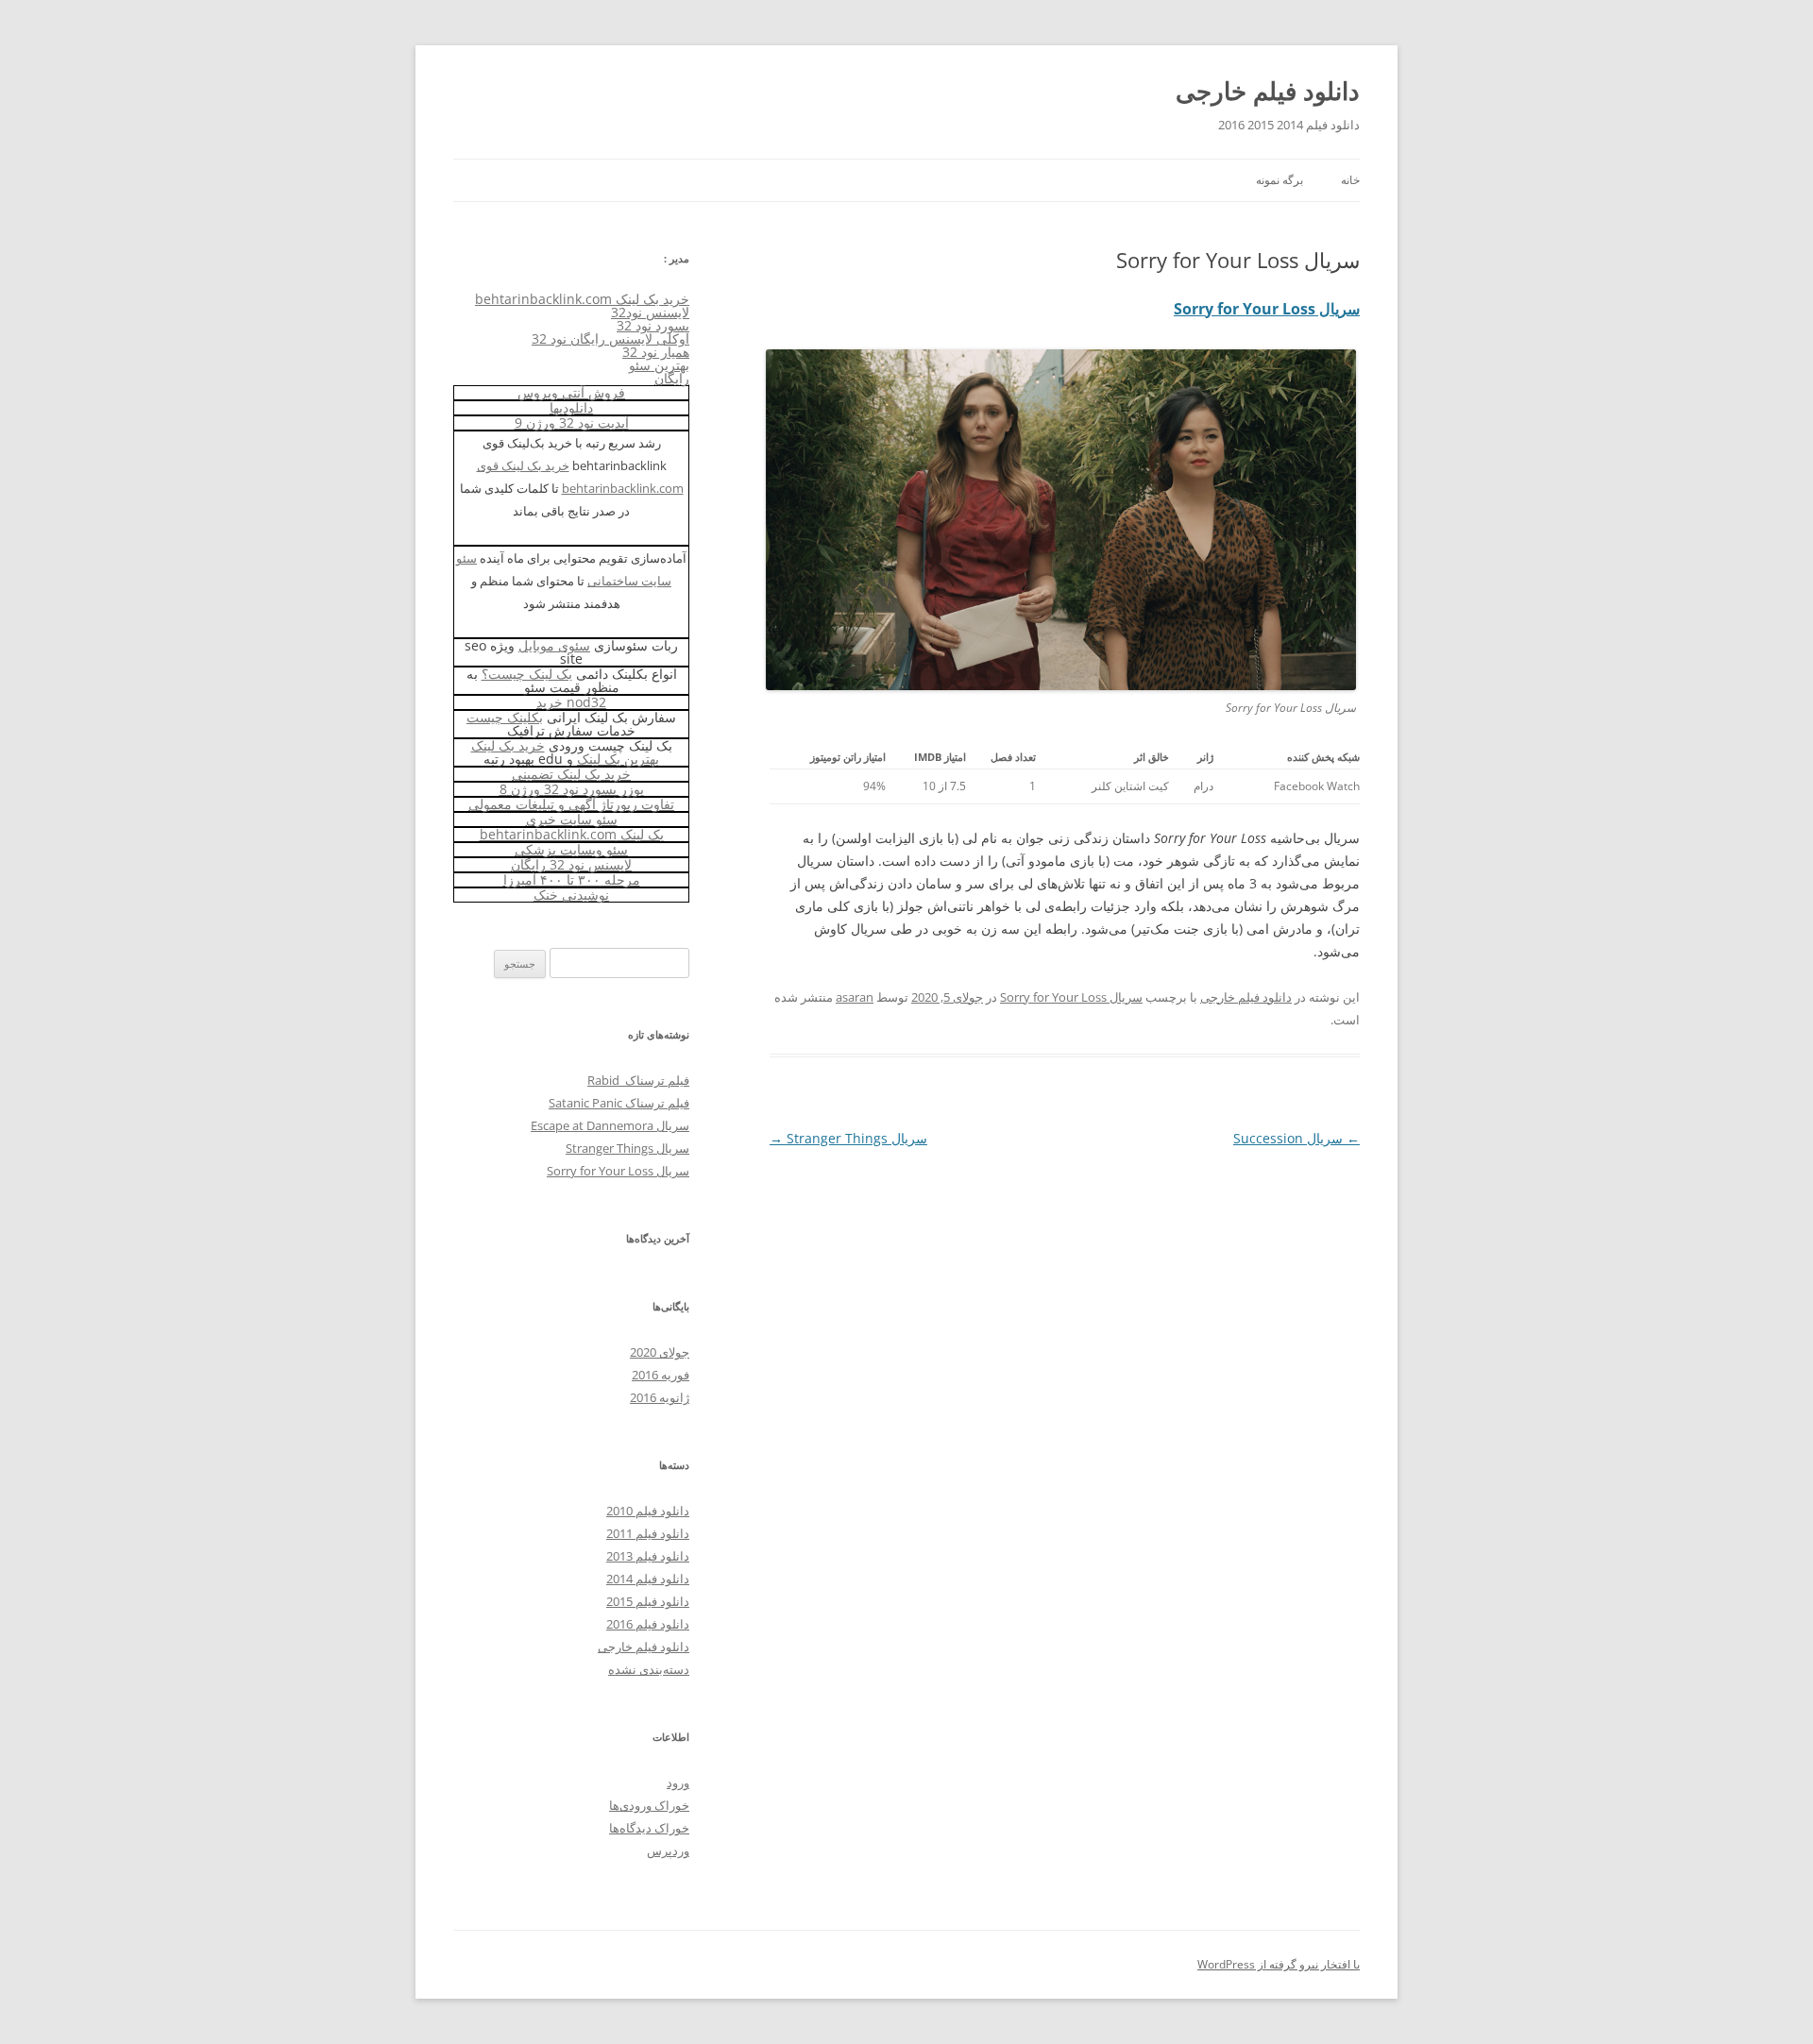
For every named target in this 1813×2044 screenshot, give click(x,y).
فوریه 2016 (661, 1375)
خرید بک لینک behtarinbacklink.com (582, 299)
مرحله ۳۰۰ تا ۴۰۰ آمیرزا (572, 879)
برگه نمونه (1279, 180)
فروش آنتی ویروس (571, 392)
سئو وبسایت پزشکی (571, 849)
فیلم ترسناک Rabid (638, 1080)
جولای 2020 (660, 1352)
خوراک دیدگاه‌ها (649, 1828)
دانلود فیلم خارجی (1268, 91)
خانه (1350, 180)
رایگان (672, 378)
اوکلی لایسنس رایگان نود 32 (610, 338)
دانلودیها (571, 407)
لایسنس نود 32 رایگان (571, 864)
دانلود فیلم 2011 (648, 1533)
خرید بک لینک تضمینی (571, 774)
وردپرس (668, 1850)
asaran (855, 997)
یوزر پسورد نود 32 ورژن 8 (572, 789)
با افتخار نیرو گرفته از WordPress (1279, 1964)
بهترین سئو (659, 365)
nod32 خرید (571, 702)
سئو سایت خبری (572, 819)
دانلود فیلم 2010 (648, 1511)
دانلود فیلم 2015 (648, 1601)
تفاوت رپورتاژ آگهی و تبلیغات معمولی (571, 804)
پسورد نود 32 (653, 325)
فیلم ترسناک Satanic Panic (619, 1103)
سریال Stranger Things (848, 1138)
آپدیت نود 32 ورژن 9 (572, 422)
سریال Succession (1296, 1138)
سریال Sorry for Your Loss (1267, 309)
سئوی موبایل (554, 645)
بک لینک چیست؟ (527, 674)
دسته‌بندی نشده (649, 1669)
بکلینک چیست (505, 717)
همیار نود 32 (656, 352)
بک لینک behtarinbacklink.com (572, 834)
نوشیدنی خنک (571, 895)
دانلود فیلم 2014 (648, 1579)
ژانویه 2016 (660, 1397)
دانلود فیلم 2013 (648, 1556)
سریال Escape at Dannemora (610, 1125)
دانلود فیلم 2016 (648, 1624)
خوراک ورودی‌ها (649, 1805)
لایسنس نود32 (650, 312)
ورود (678, 1782)
